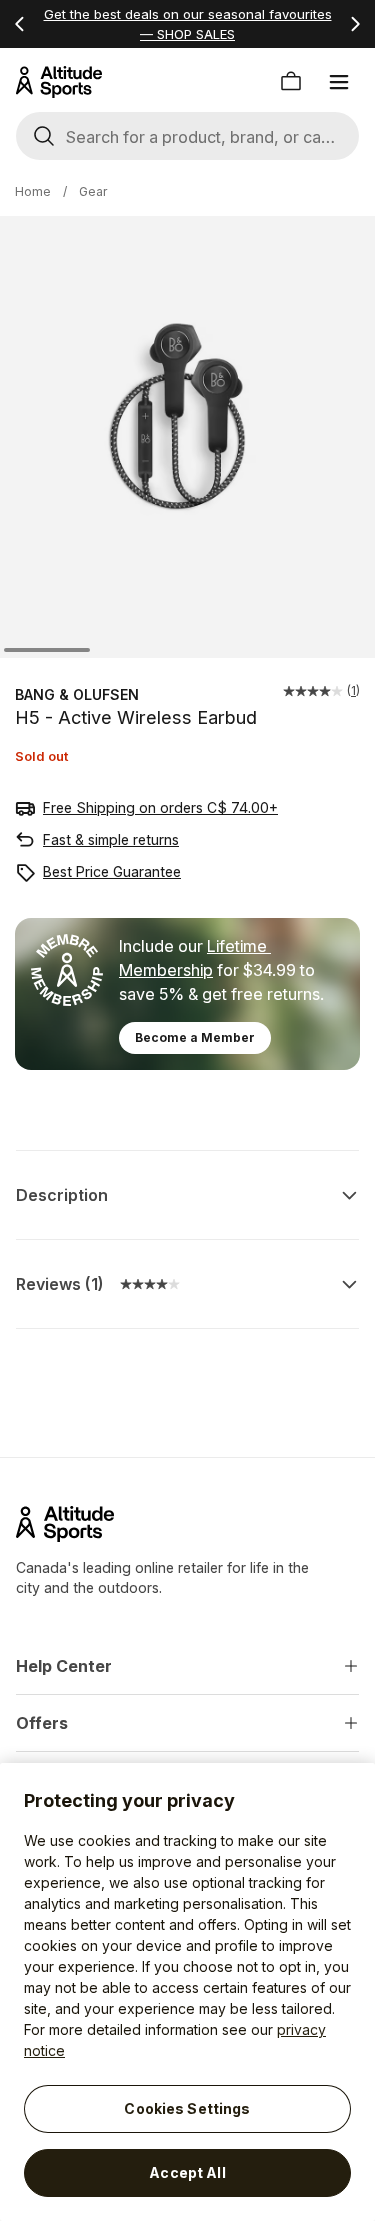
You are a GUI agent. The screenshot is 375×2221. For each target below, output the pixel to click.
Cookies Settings (187, 2108)
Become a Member (195, 1037)
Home (33, 191)
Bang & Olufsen (77, 694)
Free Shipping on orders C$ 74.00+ (160, 807)
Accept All (187, 2172)
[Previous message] (20, 24)
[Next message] (355, 24)
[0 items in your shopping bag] (291, 82)
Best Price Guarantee (112, 871)
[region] (187, 1992)
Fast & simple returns (111, 839)
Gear (93, 191)
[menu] (339, 82)
